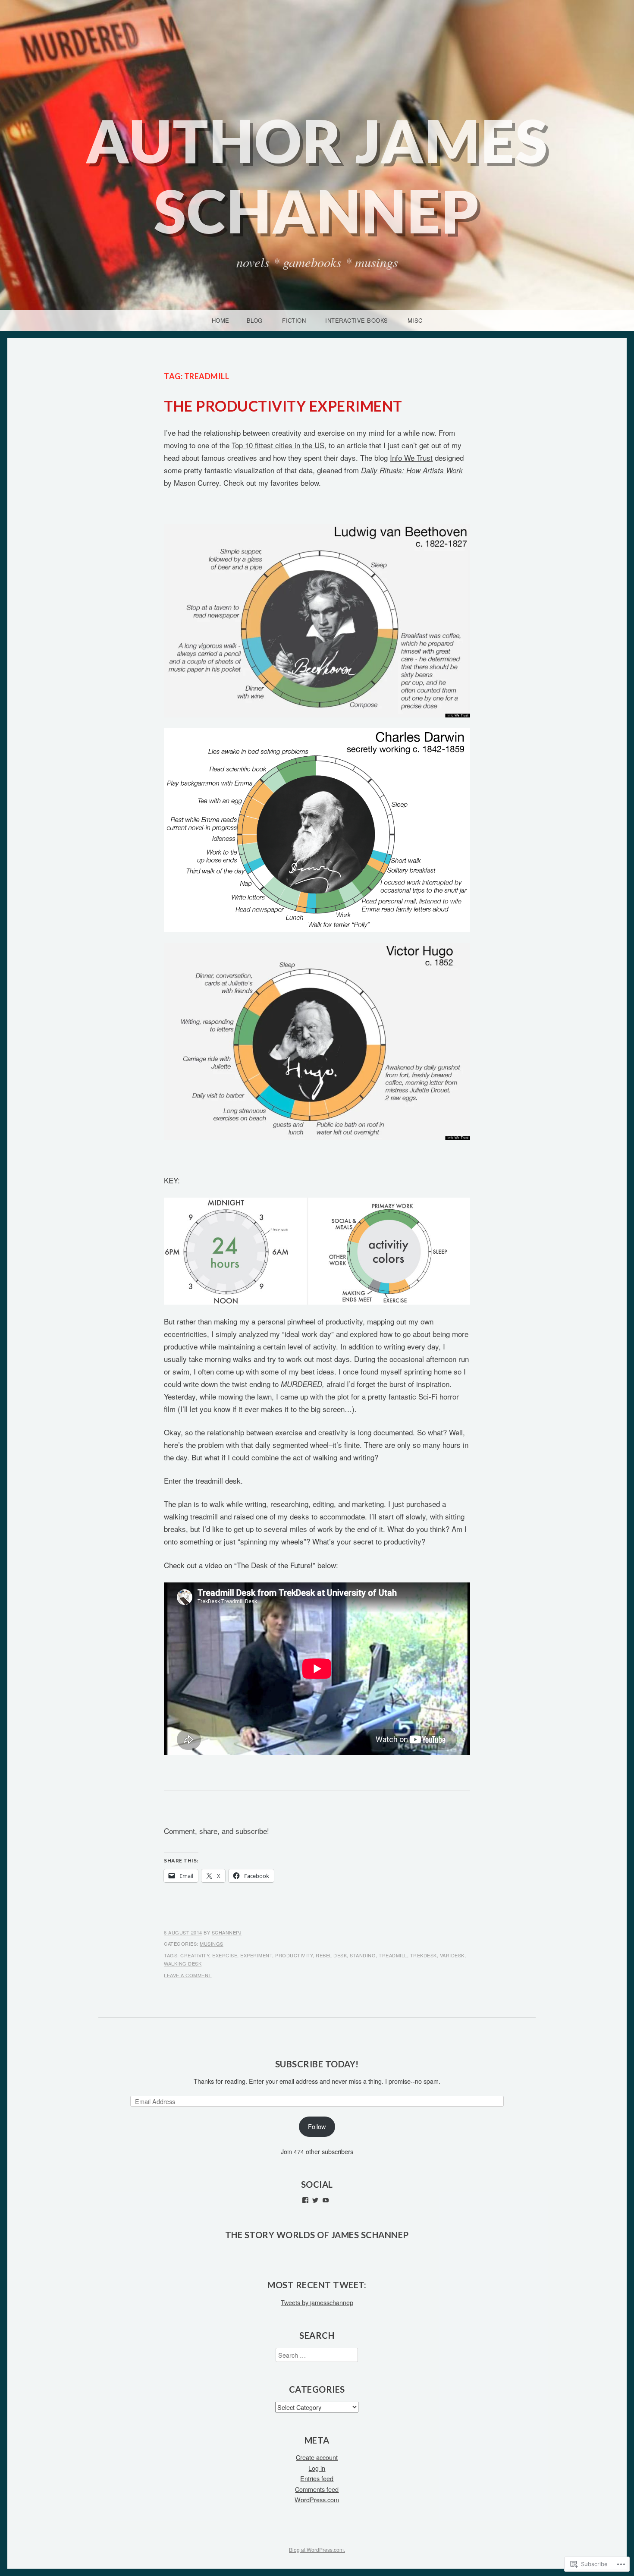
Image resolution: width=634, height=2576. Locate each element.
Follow (317, 2126)
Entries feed (317, 2478)
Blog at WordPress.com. (317, 2549)
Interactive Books (357, 320)
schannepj (227, 1932)
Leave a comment (188, 1975)
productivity (294, 1955)
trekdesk (424, 1955)
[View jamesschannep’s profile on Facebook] (305, 2200)
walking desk (183, 1963)
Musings (212, 1944)
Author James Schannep (317, 176)
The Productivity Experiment (283, 406)
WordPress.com (317, 2499)
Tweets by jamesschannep (317, 2302)
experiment (256, 1955)
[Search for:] (317, 2355)
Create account (317, 2457)
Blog (255, 320)
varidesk (452, 1955)
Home (221, 320)
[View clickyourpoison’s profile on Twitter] (315, 2200)
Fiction (294, 320)
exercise (225, 1955)
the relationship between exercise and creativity (271, 1432)
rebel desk (331, 1955)
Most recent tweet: (317, 2285)
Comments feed (317, 2489)
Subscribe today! (317, 2064)
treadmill (393, 1955)
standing (363, 1955)
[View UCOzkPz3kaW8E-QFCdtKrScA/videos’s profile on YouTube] (326, 2200)
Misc (415, 320)
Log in (317, 2468)
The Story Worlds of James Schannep (317, 2235)
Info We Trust (411, 458)
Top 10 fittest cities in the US (278, 445)
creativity (195, 1955)
